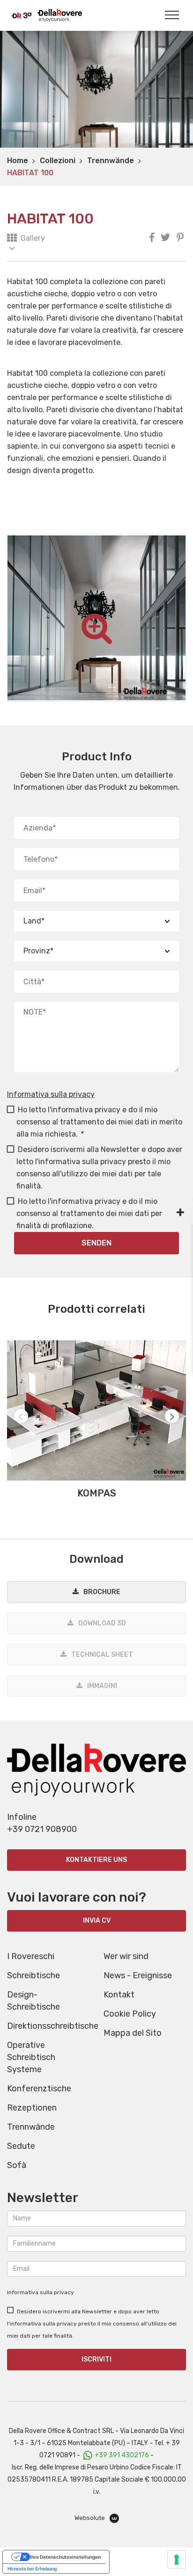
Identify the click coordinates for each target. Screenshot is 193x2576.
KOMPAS (97, 1493)
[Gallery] (12, 243)
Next (172, 1416)
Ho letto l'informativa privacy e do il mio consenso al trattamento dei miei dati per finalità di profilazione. (89, 1213)
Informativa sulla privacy (51, 1094)
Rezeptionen (32, 2108)
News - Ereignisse (138, 1975)
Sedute (21, 2146)
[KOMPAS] (96, 1410)
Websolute (90, 2518)
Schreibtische (33, 1975)
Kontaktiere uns (96, 1860)
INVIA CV (97, 1921)
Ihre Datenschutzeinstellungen (65, 2557)
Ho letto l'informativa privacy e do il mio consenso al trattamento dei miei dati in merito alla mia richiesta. (99, 1122)
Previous (21, 1416)
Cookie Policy (130, 2014)
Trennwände (111, 161)
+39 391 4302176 (122, 2455)
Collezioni (58, 161)
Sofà (17, 2165)
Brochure (102, 1592)
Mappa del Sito (133, 2033)
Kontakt (119, 1995)
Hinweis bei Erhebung (32, 2569)
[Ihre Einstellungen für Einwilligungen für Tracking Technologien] (177, 2560)
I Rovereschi (31, 1956)
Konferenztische (39, 2089)
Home (18, 161)
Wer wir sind (126, 1956)
